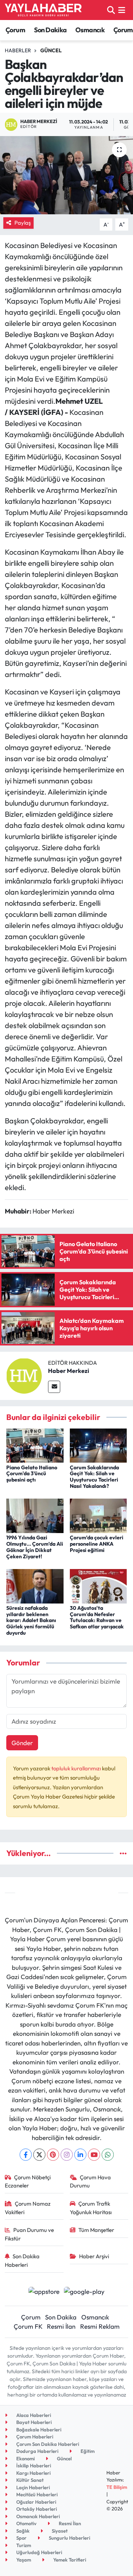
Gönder (22, 1743)
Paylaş (23, 223)
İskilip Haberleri (33, 2466)
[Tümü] (123, 1853)
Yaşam (23, 2560)
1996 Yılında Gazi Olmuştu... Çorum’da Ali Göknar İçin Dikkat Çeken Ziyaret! (35, 1547)
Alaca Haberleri (33, 2415)
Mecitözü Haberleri (36, 2494)
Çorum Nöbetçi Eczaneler (28, 2181)
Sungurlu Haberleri (69, 2538)
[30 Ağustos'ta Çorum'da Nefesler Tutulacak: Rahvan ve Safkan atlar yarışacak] (98, 1585)
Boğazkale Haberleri (38, 2430)
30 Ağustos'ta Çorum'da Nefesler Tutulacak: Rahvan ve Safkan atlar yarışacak (97, 1617)
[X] (39, 2155)
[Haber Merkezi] (24, 1375)
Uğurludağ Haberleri (39, 2552)
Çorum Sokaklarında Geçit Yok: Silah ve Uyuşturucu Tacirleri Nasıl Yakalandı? (94, 1477)
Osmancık (90, 30)
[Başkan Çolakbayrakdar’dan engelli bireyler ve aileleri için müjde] (66, 175)
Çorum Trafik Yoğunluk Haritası (91, 2208)
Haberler (18, 50)
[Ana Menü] (122, 10)
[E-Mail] (54, 1387)
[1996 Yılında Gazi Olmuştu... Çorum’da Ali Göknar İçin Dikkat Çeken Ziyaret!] (35, 1515)
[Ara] (111, 10)
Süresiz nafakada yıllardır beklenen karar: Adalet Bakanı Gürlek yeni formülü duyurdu (31, 1620)
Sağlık (22, 2531)
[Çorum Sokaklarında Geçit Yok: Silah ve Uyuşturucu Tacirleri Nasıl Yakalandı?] (98, 1445)
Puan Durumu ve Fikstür (30, 2234)
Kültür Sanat (29, 2480)
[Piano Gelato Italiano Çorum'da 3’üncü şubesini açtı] (35, 1445)
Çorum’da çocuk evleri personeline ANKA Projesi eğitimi (97, 1544)
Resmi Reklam (100, 2326)
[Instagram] (67, 2155)
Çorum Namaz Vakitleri (28, 2208)
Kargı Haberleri (33, 2473)
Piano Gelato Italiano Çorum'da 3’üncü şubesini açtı (32, 1474)
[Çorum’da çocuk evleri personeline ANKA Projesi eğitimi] (98, 1515)
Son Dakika (50, 30)
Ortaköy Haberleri (36, 2509)
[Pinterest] (53, 2155)
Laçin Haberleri (33, 2487)
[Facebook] (26, 2155)
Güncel (51, 50)
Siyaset (59, 2531)
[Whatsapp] (108, 2155)
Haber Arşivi (94, 2256)
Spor (21, 2538)
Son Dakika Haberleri (22, 2260)
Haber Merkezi (69, 1371)
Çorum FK (28, 2326)
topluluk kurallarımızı (77, 1768)
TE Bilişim (117, 2487)
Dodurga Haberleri (37, 2451)
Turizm (23, 2545)
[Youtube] (94, 2155)
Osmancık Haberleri (37, 2516)
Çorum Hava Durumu (91, 2181)
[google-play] (84, 2292)
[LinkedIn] (80, 2155)
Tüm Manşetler (96, 2230)
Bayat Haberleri (33, 2422)
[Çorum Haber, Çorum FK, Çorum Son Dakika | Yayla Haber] (43, 10)
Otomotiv (26, 2523)
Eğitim (87, 2451)
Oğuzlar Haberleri (36, 2502)
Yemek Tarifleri (69, 2560)
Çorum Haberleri (34, 2437)
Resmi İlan (61, 2326)
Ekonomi (25, 2458)
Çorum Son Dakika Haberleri (47, 2444)
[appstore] (44, 2292)
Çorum (15, 30)
